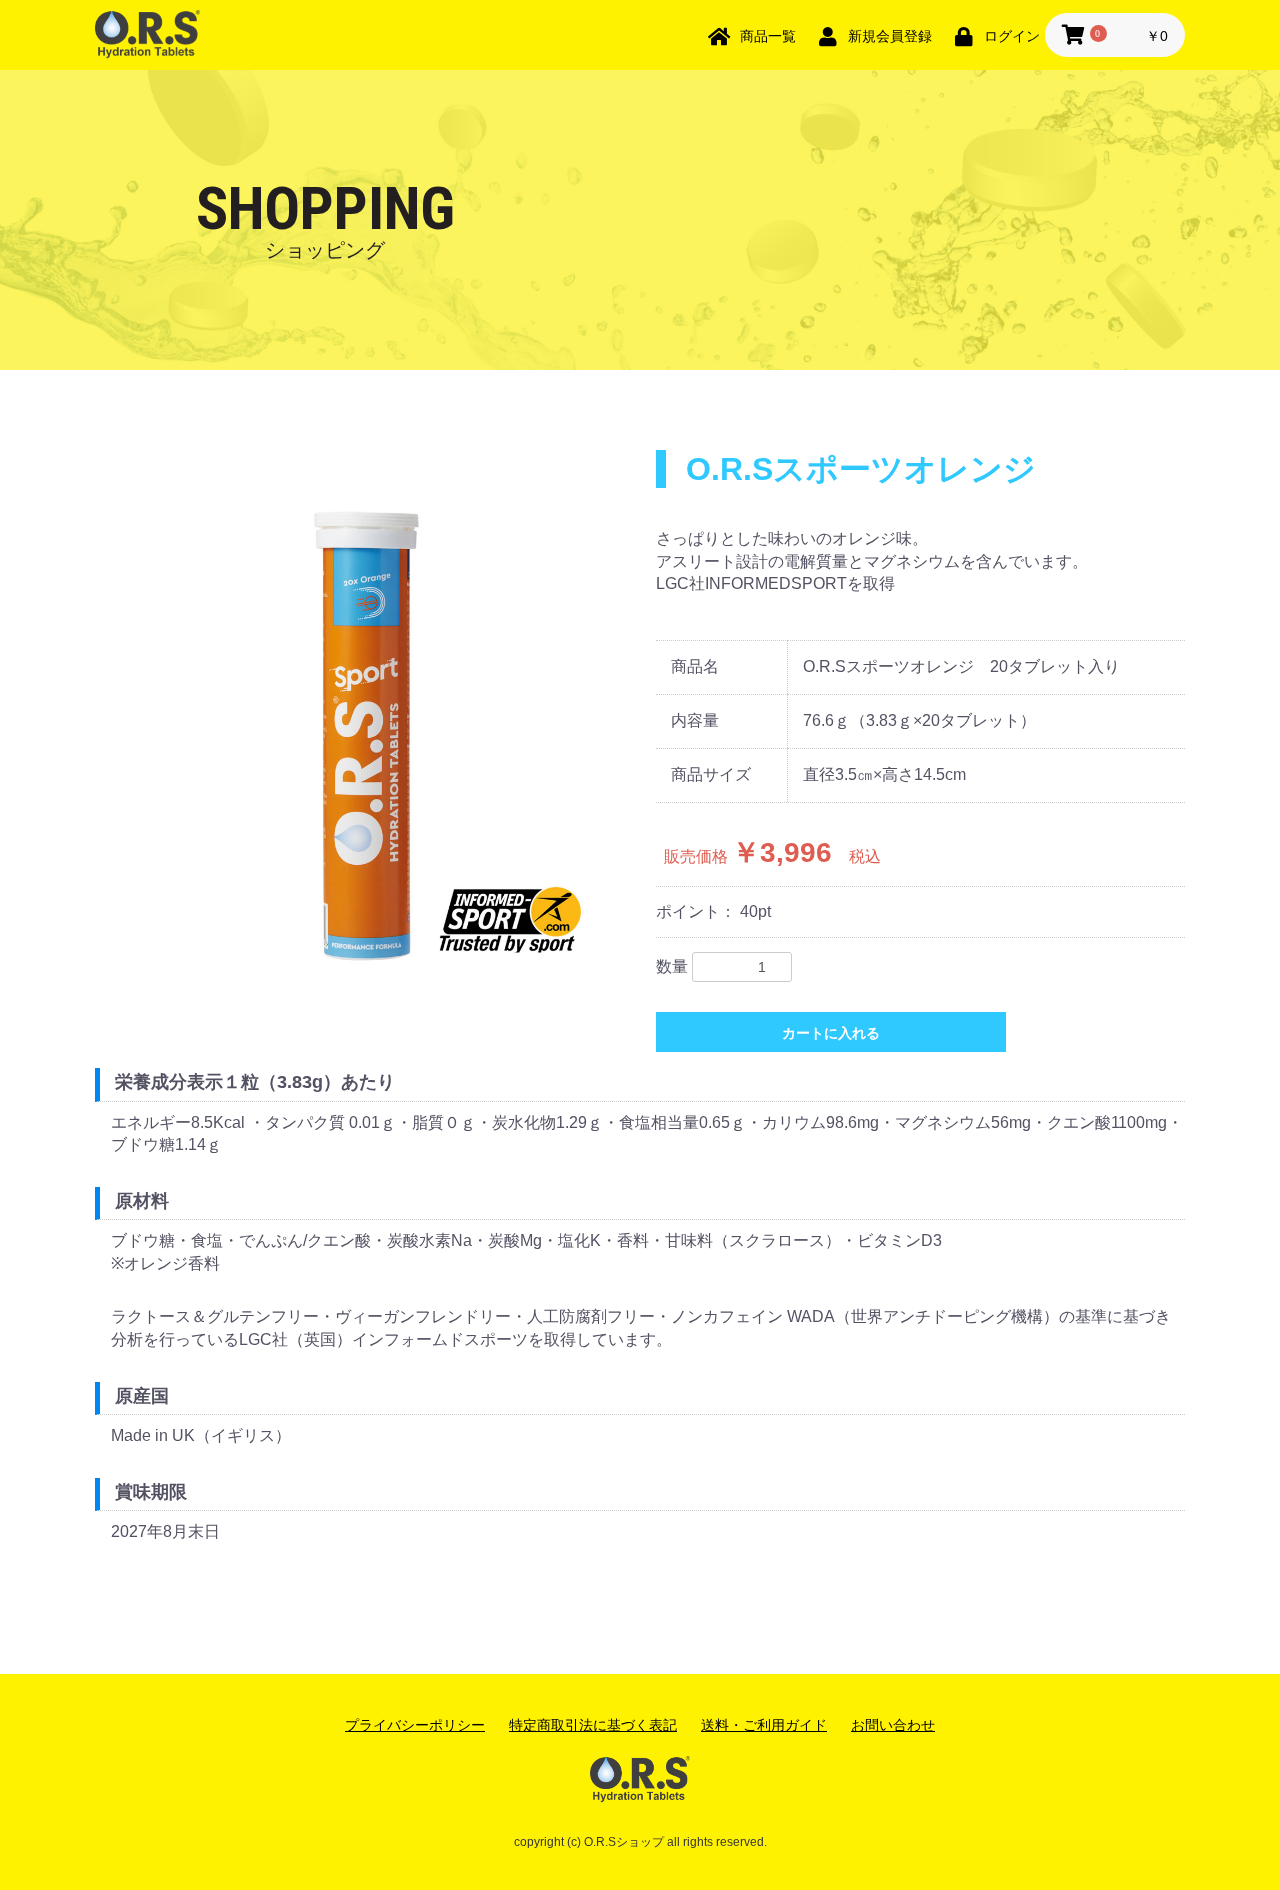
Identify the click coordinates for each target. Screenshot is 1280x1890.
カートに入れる (831, 1033)
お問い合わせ (893, 1725)
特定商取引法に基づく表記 (593, 1725)
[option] (367, 722)
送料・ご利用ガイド (764, 1725)
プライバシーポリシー (415, 1725)
